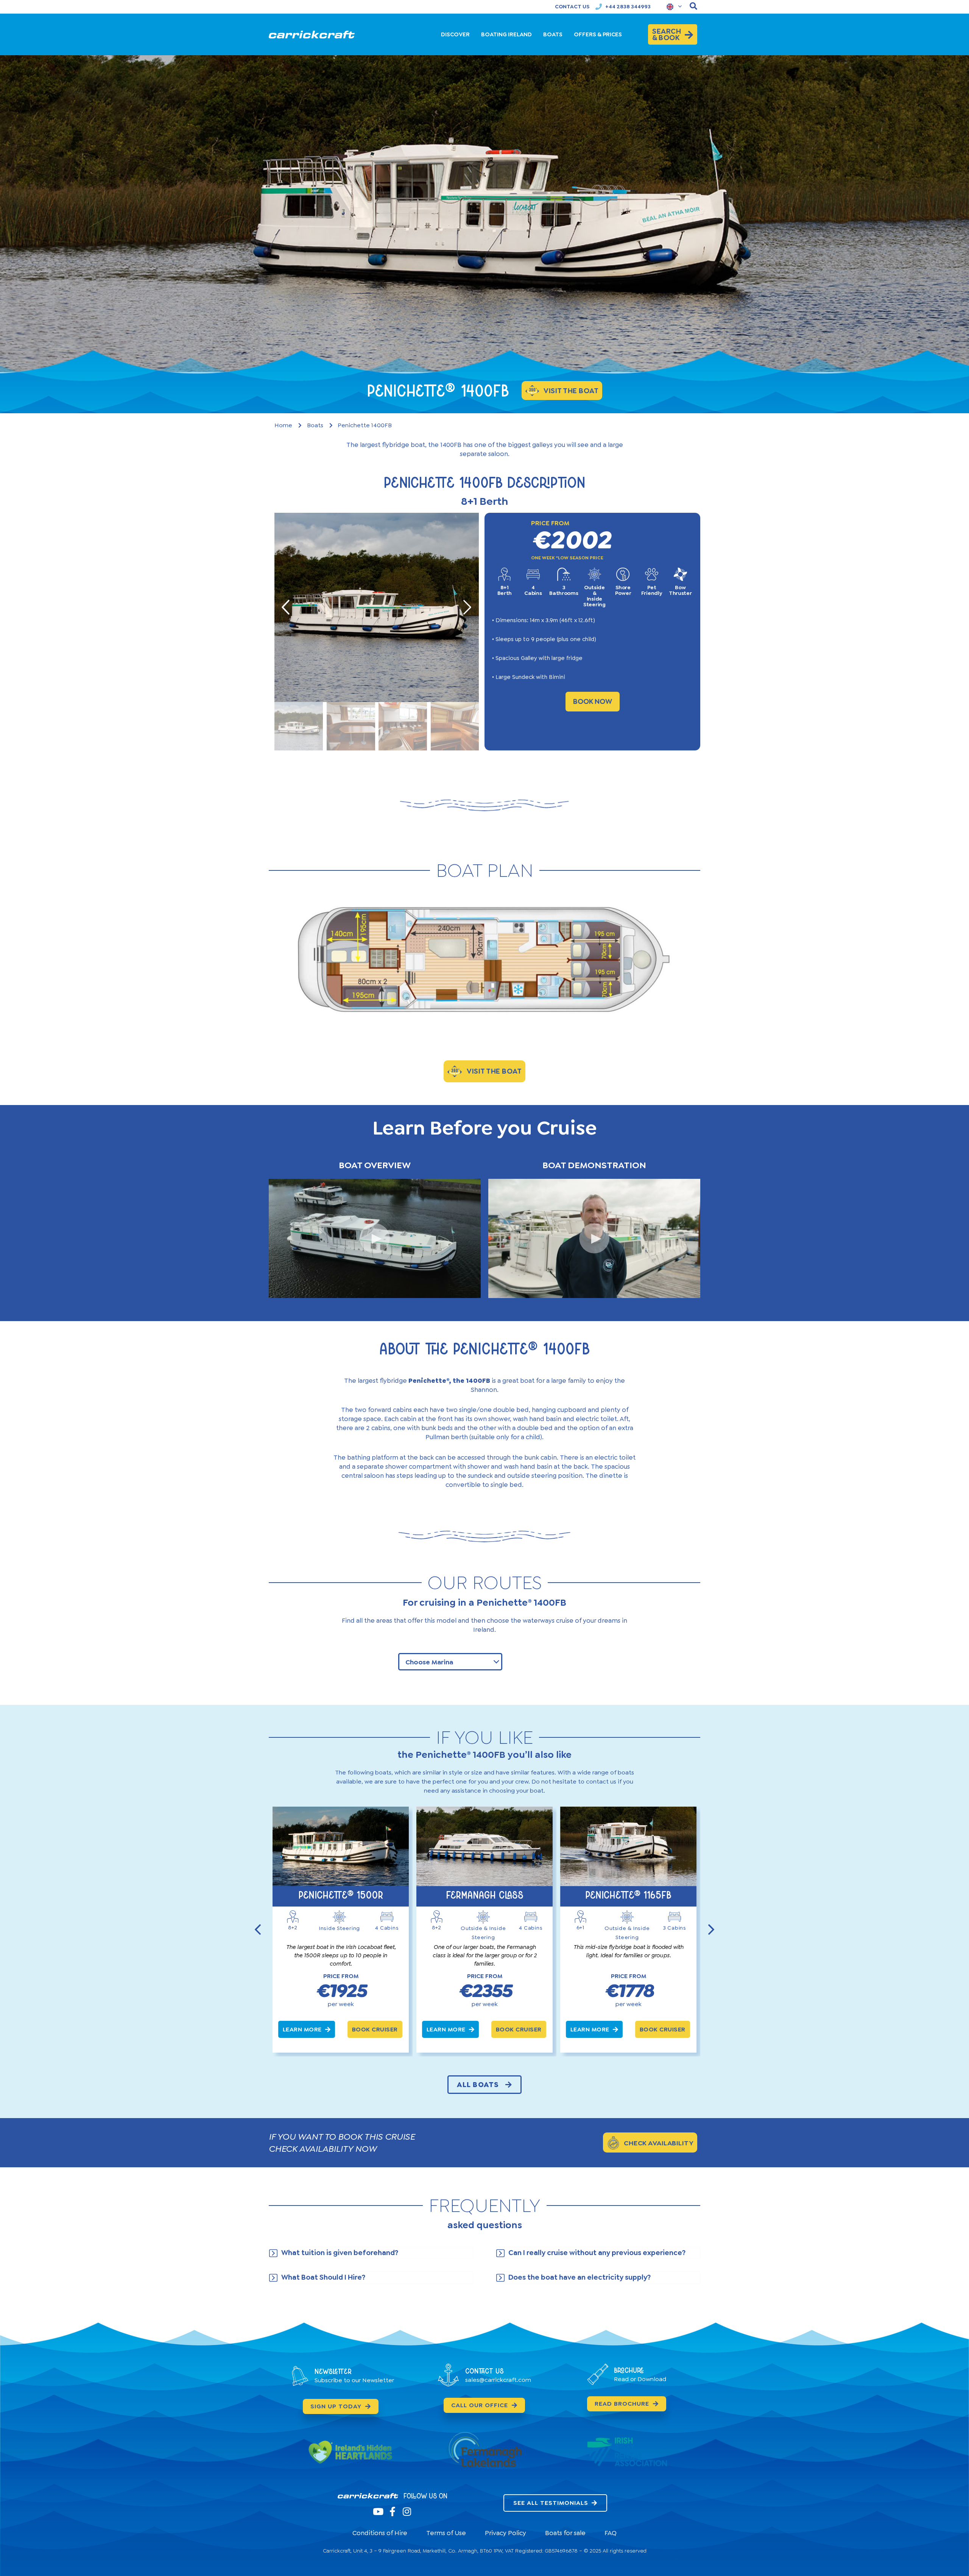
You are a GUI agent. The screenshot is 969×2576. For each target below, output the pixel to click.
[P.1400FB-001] (377, 607)
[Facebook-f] (392, 2511)
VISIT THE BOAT (494, 1071)
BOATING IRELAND (506, 34)
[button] (375, 1238)
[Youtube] (378, 2511)
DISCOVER (455, 34)
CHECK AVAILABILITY (659, 2143)
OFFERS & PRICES (598, 34)
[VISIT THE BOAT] (455, 1071)
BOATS (553, 34)
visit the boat (571, 391)
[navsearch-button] (693, 7)
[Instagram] (407, 2511)
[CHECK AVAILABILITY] (613, 2143)
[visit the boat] (532, 391)
